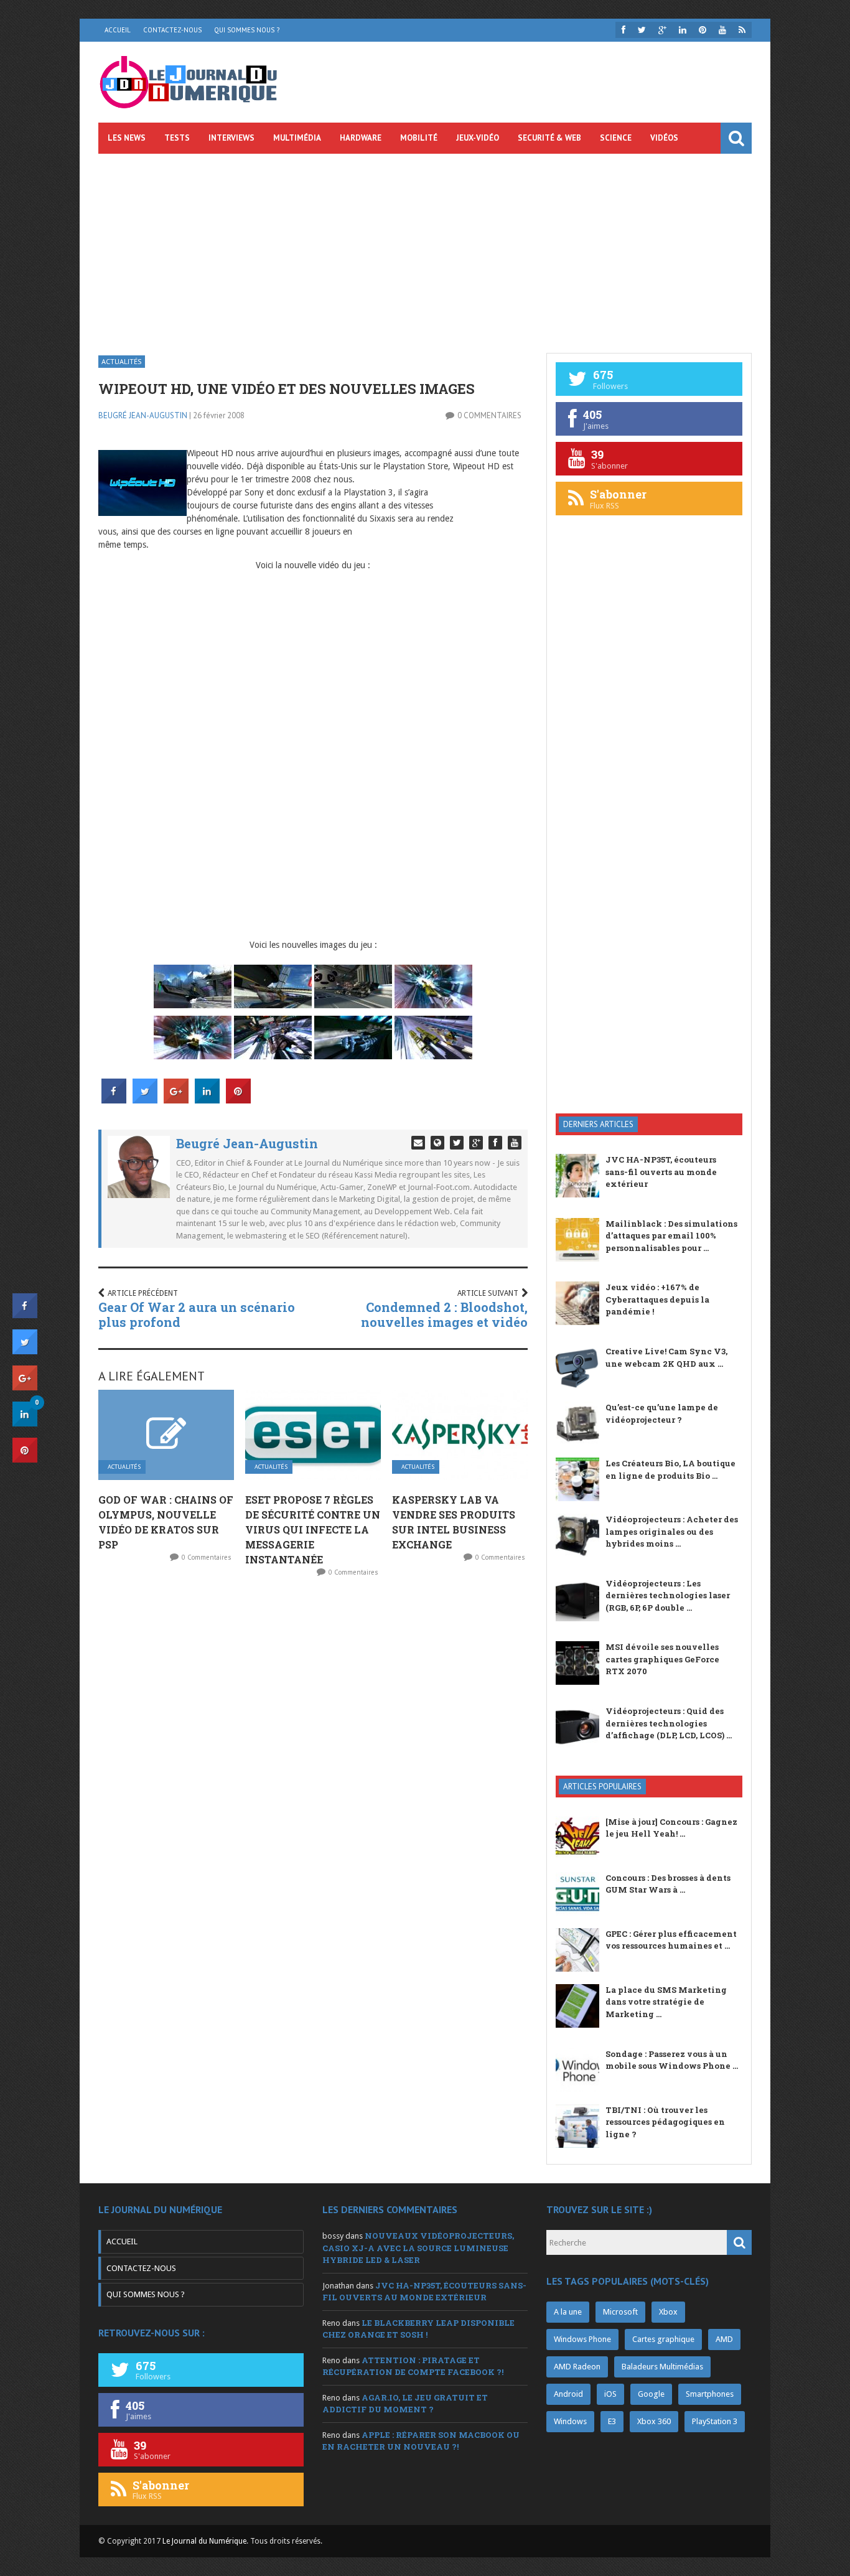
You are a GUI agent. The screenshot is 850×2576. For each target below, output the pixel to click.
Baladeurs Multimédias (662, 2367)
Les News (127, 138)
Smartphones (710, 2394)
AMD (724, 2339)
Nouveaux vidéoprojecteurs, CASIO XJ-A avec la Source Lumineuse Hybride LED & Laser (418, 2248)
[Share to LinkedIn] (207, 1100)
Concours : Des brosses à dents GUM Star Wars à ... (668, 1884)
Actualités (122, 361)
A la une (568, 2312)
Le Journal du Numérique (204, 2541)
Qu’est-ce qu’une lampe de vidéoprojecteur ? (662, 1413)
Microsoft (620, 2312)
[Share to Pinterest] (238, 1100)
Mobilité (419, 138)
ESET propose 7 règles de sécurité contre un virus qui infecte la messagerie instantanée (313, 1529)
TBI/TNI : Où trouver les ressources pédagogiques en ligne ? (665, 2122)
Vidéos (664, 138)
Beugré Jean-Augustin (143, 415)
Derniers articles (598, 1124)
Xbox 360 (654, 2421)
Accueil (118, 30)
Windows (570, 2421)
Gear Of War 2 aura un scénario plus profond (197, 1314)
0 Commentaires (489, 415)
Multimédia (297, 138)
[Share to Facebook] (114, 1100)
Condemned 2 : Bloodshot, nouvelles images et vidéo (444, 1314)
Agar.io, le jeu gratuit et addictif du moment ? (405, 2404)
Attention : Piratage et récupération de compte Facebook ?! (413, 2366)
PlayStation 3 (715, 2421)
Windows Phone (582, 2339)
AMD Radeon (577, 2367)
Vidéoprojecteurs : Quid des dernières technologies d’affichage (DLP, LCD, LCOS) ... (669, 1723)
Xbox (668, 2312)
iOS (610, 2394)
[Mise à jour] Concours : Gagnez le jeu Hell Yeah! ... (671, 1828)
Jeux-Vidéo (478, 138)
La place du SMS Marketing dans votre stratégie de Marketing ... (666, 2002)
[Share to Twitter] (145, 1100)
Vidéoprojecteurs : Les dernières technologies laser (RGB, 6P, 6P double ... (668, 1595)
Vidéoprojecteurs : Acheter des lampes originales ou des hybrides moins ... (672, 1531)
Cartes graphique (663, 2339)
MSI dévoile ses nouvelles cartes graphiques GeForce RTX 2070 (662, 1659)
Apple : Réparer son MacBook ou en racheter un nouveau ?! (421, 2441)
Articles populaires (602, 1787)
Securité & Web (549, 138)
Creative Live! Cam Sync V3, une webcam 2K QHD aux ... (666, 1357)
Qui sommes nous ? (247, 30)
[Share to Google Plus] (176, 1100)
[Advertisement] (425, 247)
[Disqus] (313, 1752)
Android (568, 2394)
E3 (612, 2421)
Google (651, 2394)
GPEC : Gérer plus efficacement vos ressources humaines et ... (671, 1940)
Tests (177, 138)
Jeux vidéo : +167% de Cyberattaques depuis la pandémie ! (657, 1299)
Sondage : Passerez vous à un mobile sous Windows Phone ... (672, 2060)
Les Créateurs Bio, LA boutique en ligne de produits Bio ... (670, 1469)
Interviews (231, 138)
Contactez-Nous (172, 30)
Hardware (361, 138)
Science (616, 138)
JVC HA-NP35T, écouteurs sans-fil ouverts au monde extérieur (661, 1172)
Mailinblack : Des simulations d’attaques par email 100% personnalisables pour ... (671, 1236)
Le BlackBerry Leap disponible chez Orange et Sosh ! (418, 2329)
